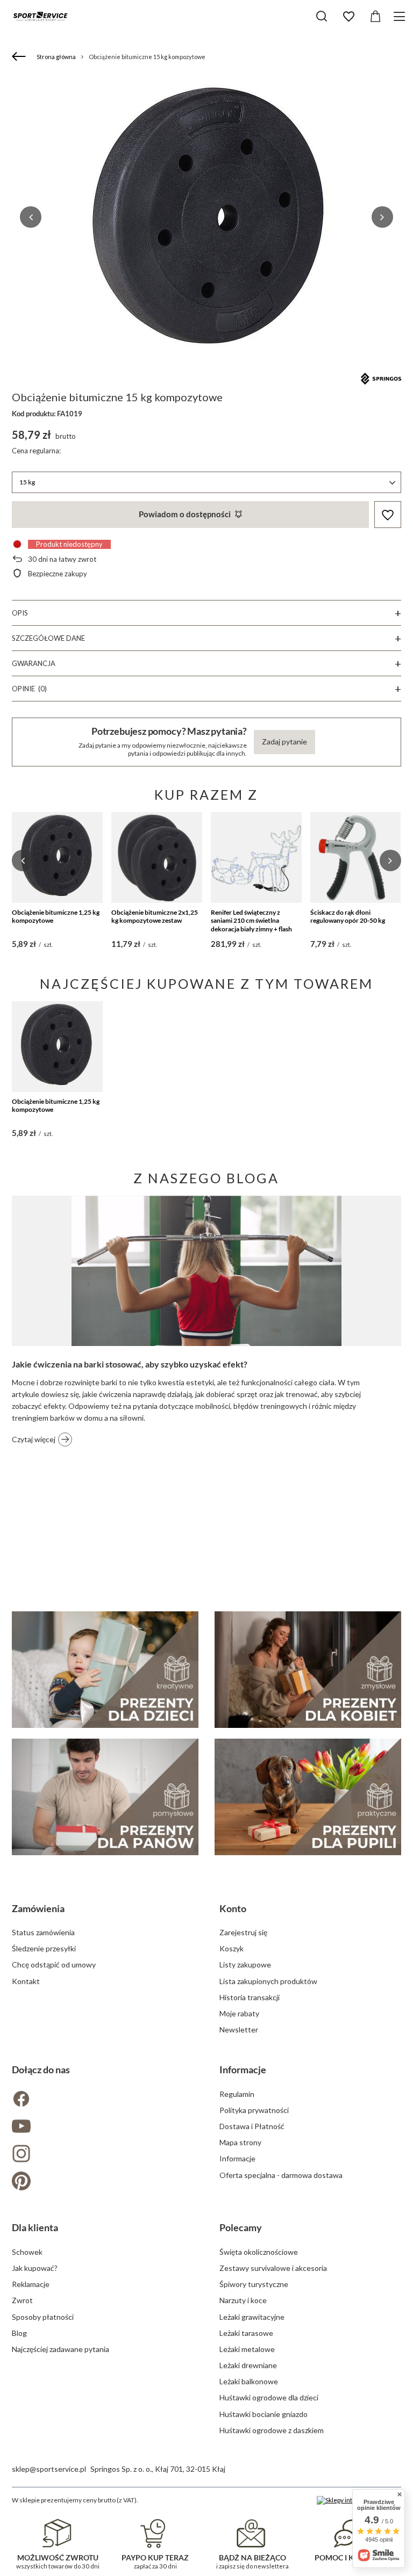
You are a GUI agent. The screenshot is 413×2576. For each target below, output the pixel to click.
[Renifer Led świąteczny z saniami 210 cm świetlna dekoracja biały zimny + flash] (256, 858)
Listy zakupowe (245, 1964)
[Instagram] (103, 2155)
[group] (206, 217)
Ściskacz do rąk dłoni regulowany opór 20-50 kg (348, 917)
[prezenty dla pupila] (308, 1797)
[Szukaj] (322, 16)
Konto (233, 1908)
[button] (31, 217)
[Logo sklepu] (40, 16)
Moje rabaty (239, 2013)
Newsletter (239, 2029)
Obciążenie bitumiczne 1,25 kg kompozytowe (56, 917)
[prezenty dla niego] (105, 1797)
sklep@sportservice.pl (49, 2469)
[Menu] (401, 16)
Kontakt (26, 1981)
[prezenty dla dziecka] (105, 1670)
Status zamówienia (43, 1932)
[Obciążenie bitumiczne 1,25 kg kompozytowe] (57, 858)
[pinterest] (103, 2182)
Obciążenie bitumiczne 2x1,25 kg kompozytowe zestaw (155, 917)
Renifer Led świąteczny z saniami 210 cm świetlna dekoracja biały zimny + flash (251, 921)
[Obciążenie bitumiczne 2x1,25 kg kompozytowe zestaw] (157, 858)
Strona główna (56, 57)
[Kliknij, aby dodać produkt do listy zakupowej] (388, 515)
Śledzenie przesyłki (44, 1948)
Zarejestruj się (243, 1932)
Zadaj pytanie (284, 741)
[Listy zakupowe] (348, 17)
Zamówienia (38, 1908)
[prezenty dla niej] (308, 1670)
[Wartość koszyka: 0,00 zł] (375, 17)
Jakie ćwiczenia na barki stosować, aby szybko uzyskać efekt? (130, 1364)
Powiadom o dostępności (185, 514)
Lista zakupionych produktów (268, 1981)
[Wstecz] (20, 57)
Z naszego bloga (206, 1178)
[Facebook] (103, 2100)
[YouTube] (103, 2127)
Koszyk (232, 1948)
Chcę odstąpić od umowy (54, 1964)
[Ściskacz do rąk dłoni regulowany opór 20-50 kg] (356, 858)
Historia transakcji (250, 1997)
